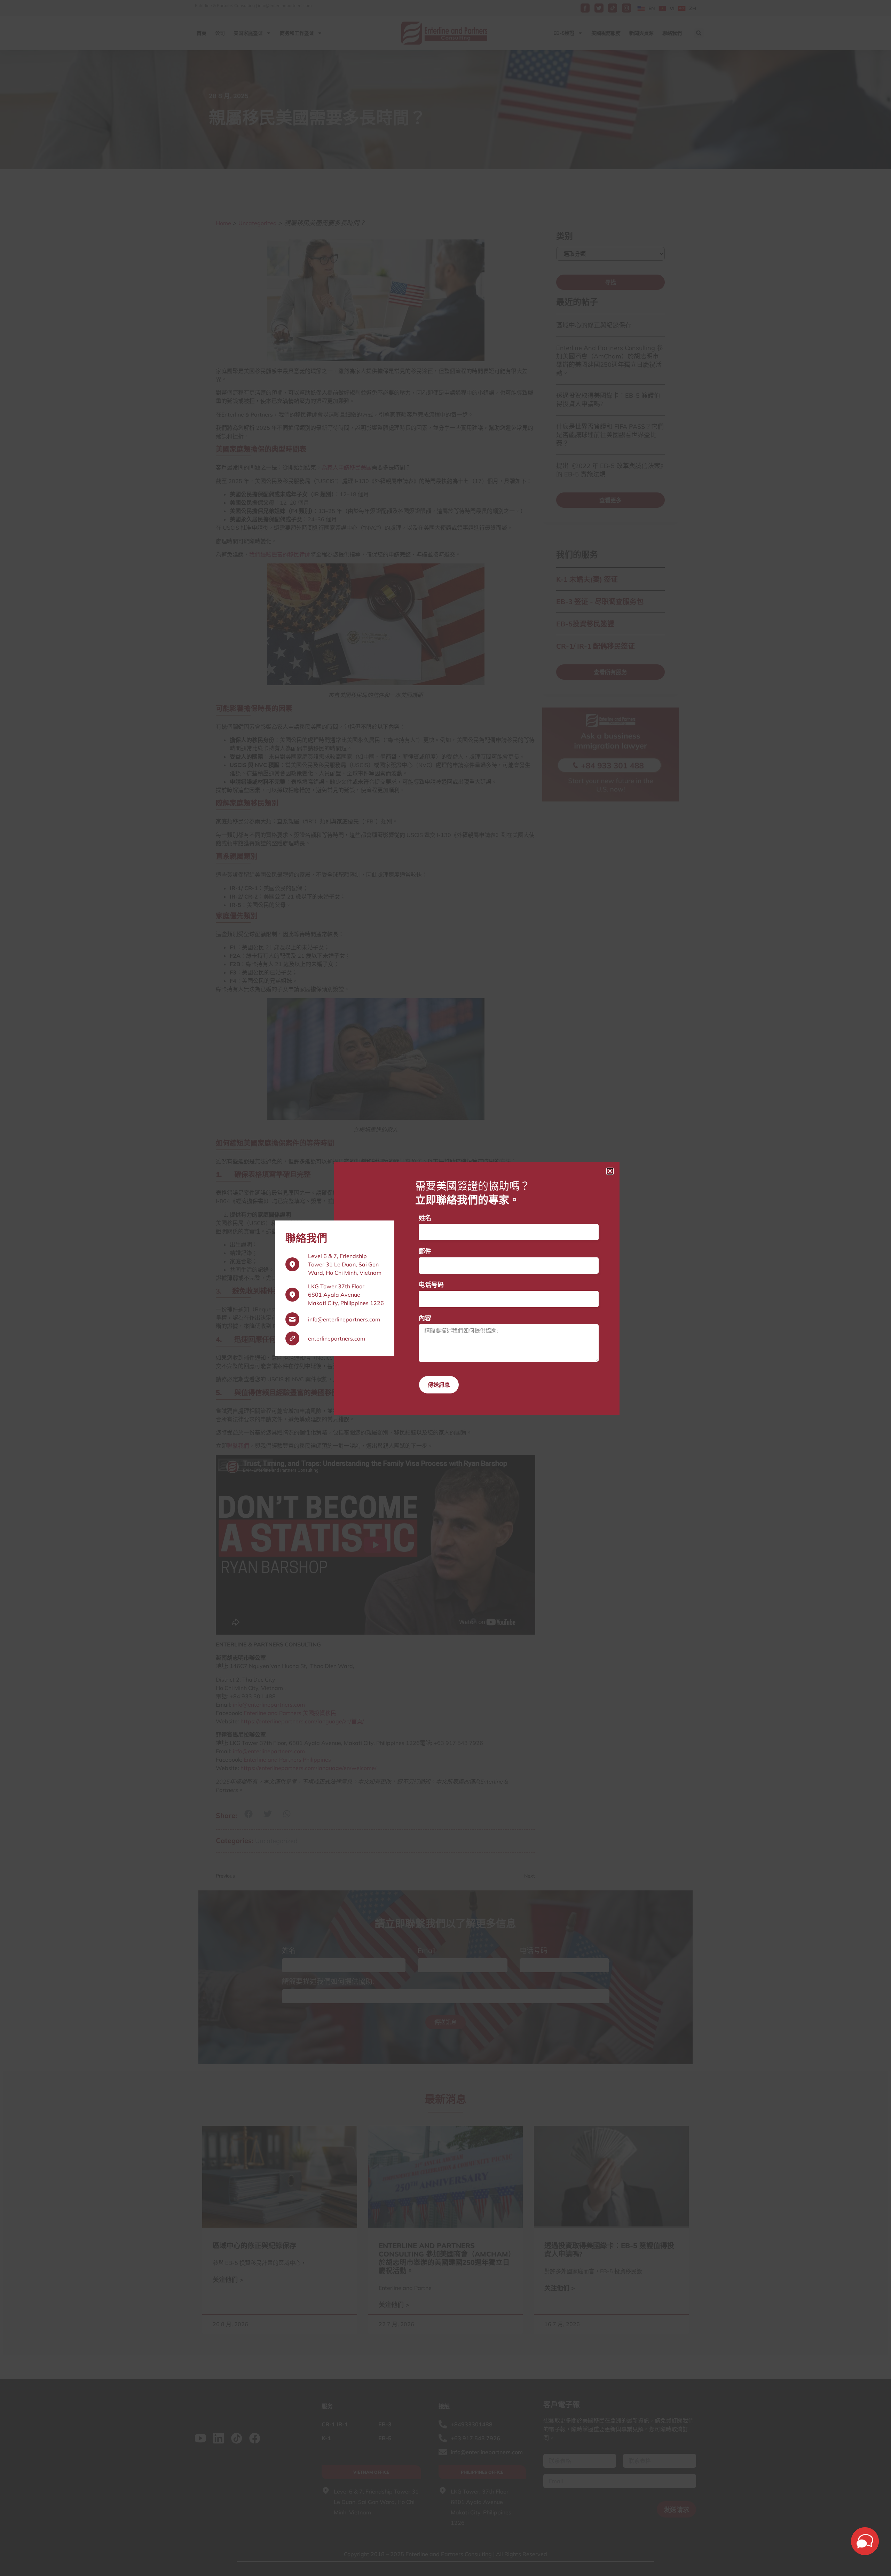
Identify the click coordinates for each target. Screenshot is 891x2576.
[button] (610, 1171)
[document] (445, 1288)
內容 (425, 1318)
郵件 (425, 1251)
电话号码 (431, 1285)
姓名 (425, 1218)
